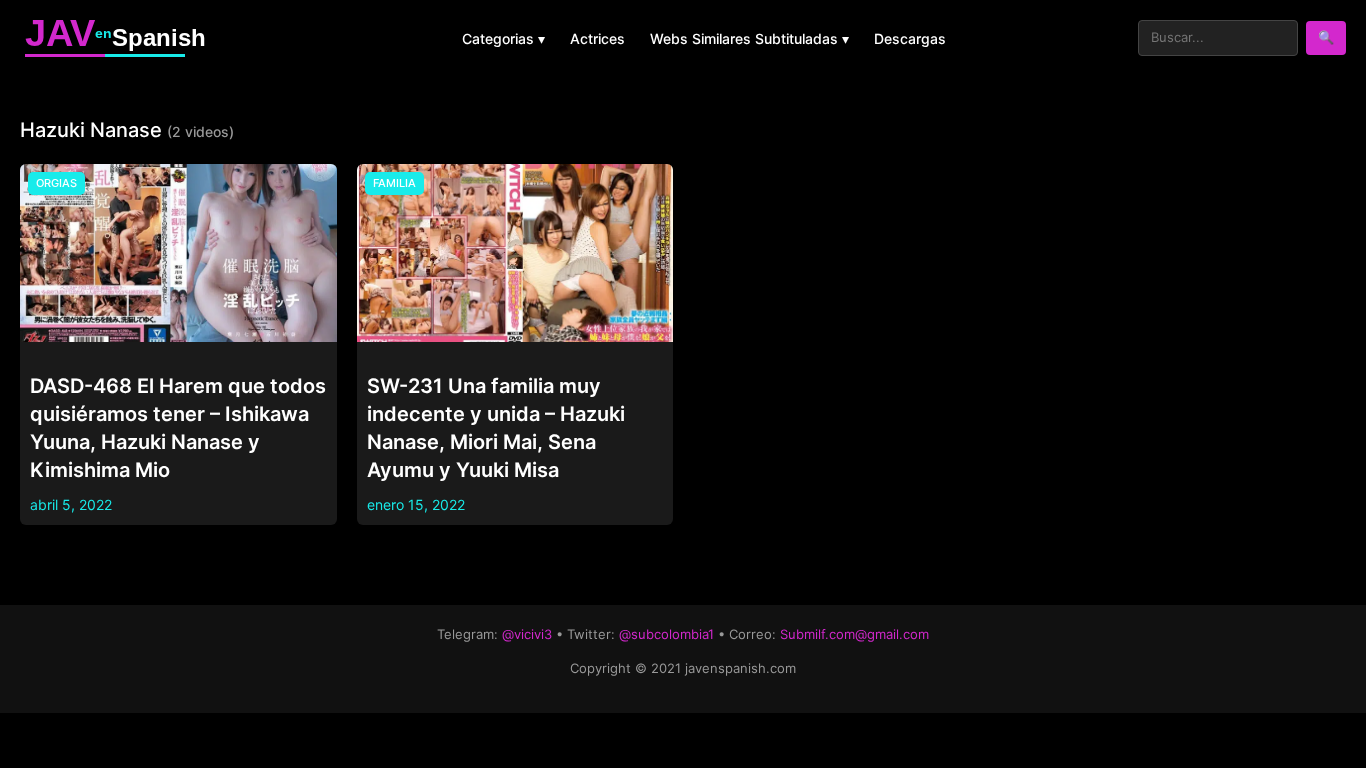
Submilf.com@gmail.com (854, 634)
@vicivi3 (527, 634)
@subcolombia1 (666, 634)
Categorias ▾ (503, 38)
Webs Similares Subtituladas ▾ (749, 38)
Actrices (597, 38)
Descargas (910, 38)
